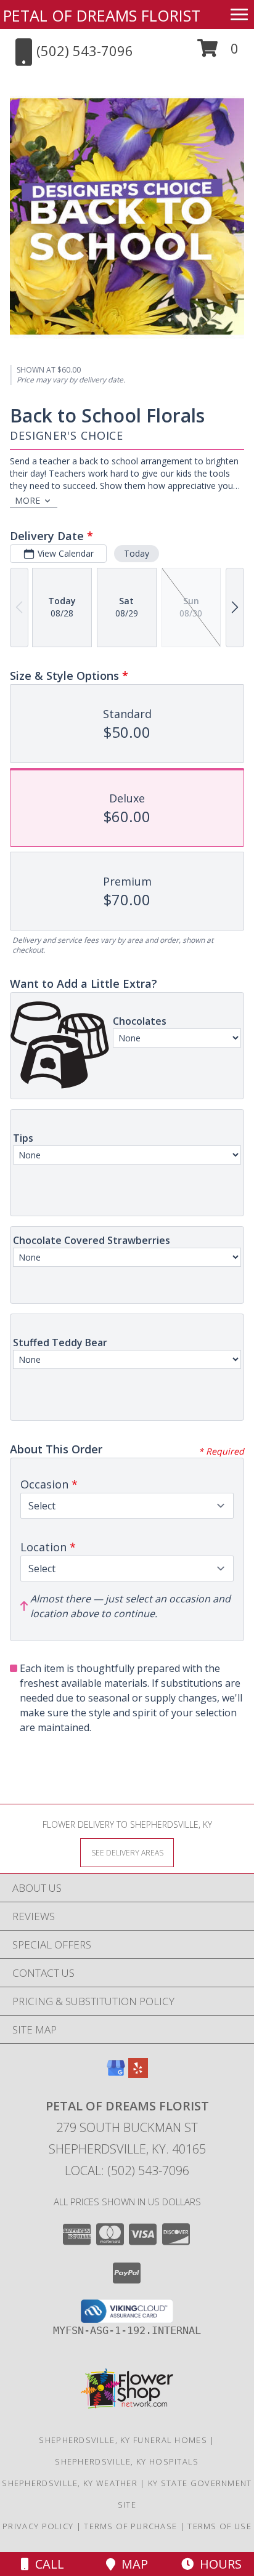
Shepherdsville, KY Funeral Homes (123, 2440)
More (27, 500)
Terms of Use (219, 2526)
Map (132, 2564)
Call (47, 2564)
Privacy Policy (38, 2526)
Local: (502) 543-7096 (127, 2170)
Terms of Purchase (130, 2526)
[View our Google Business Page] (116, 2074)
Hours (218, 2564)
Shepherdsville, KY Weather (70, 2483)
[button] (218, 53)
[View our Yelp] (138, 2074)
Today (137, 553)
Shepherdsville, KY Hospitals (127, 2461)
